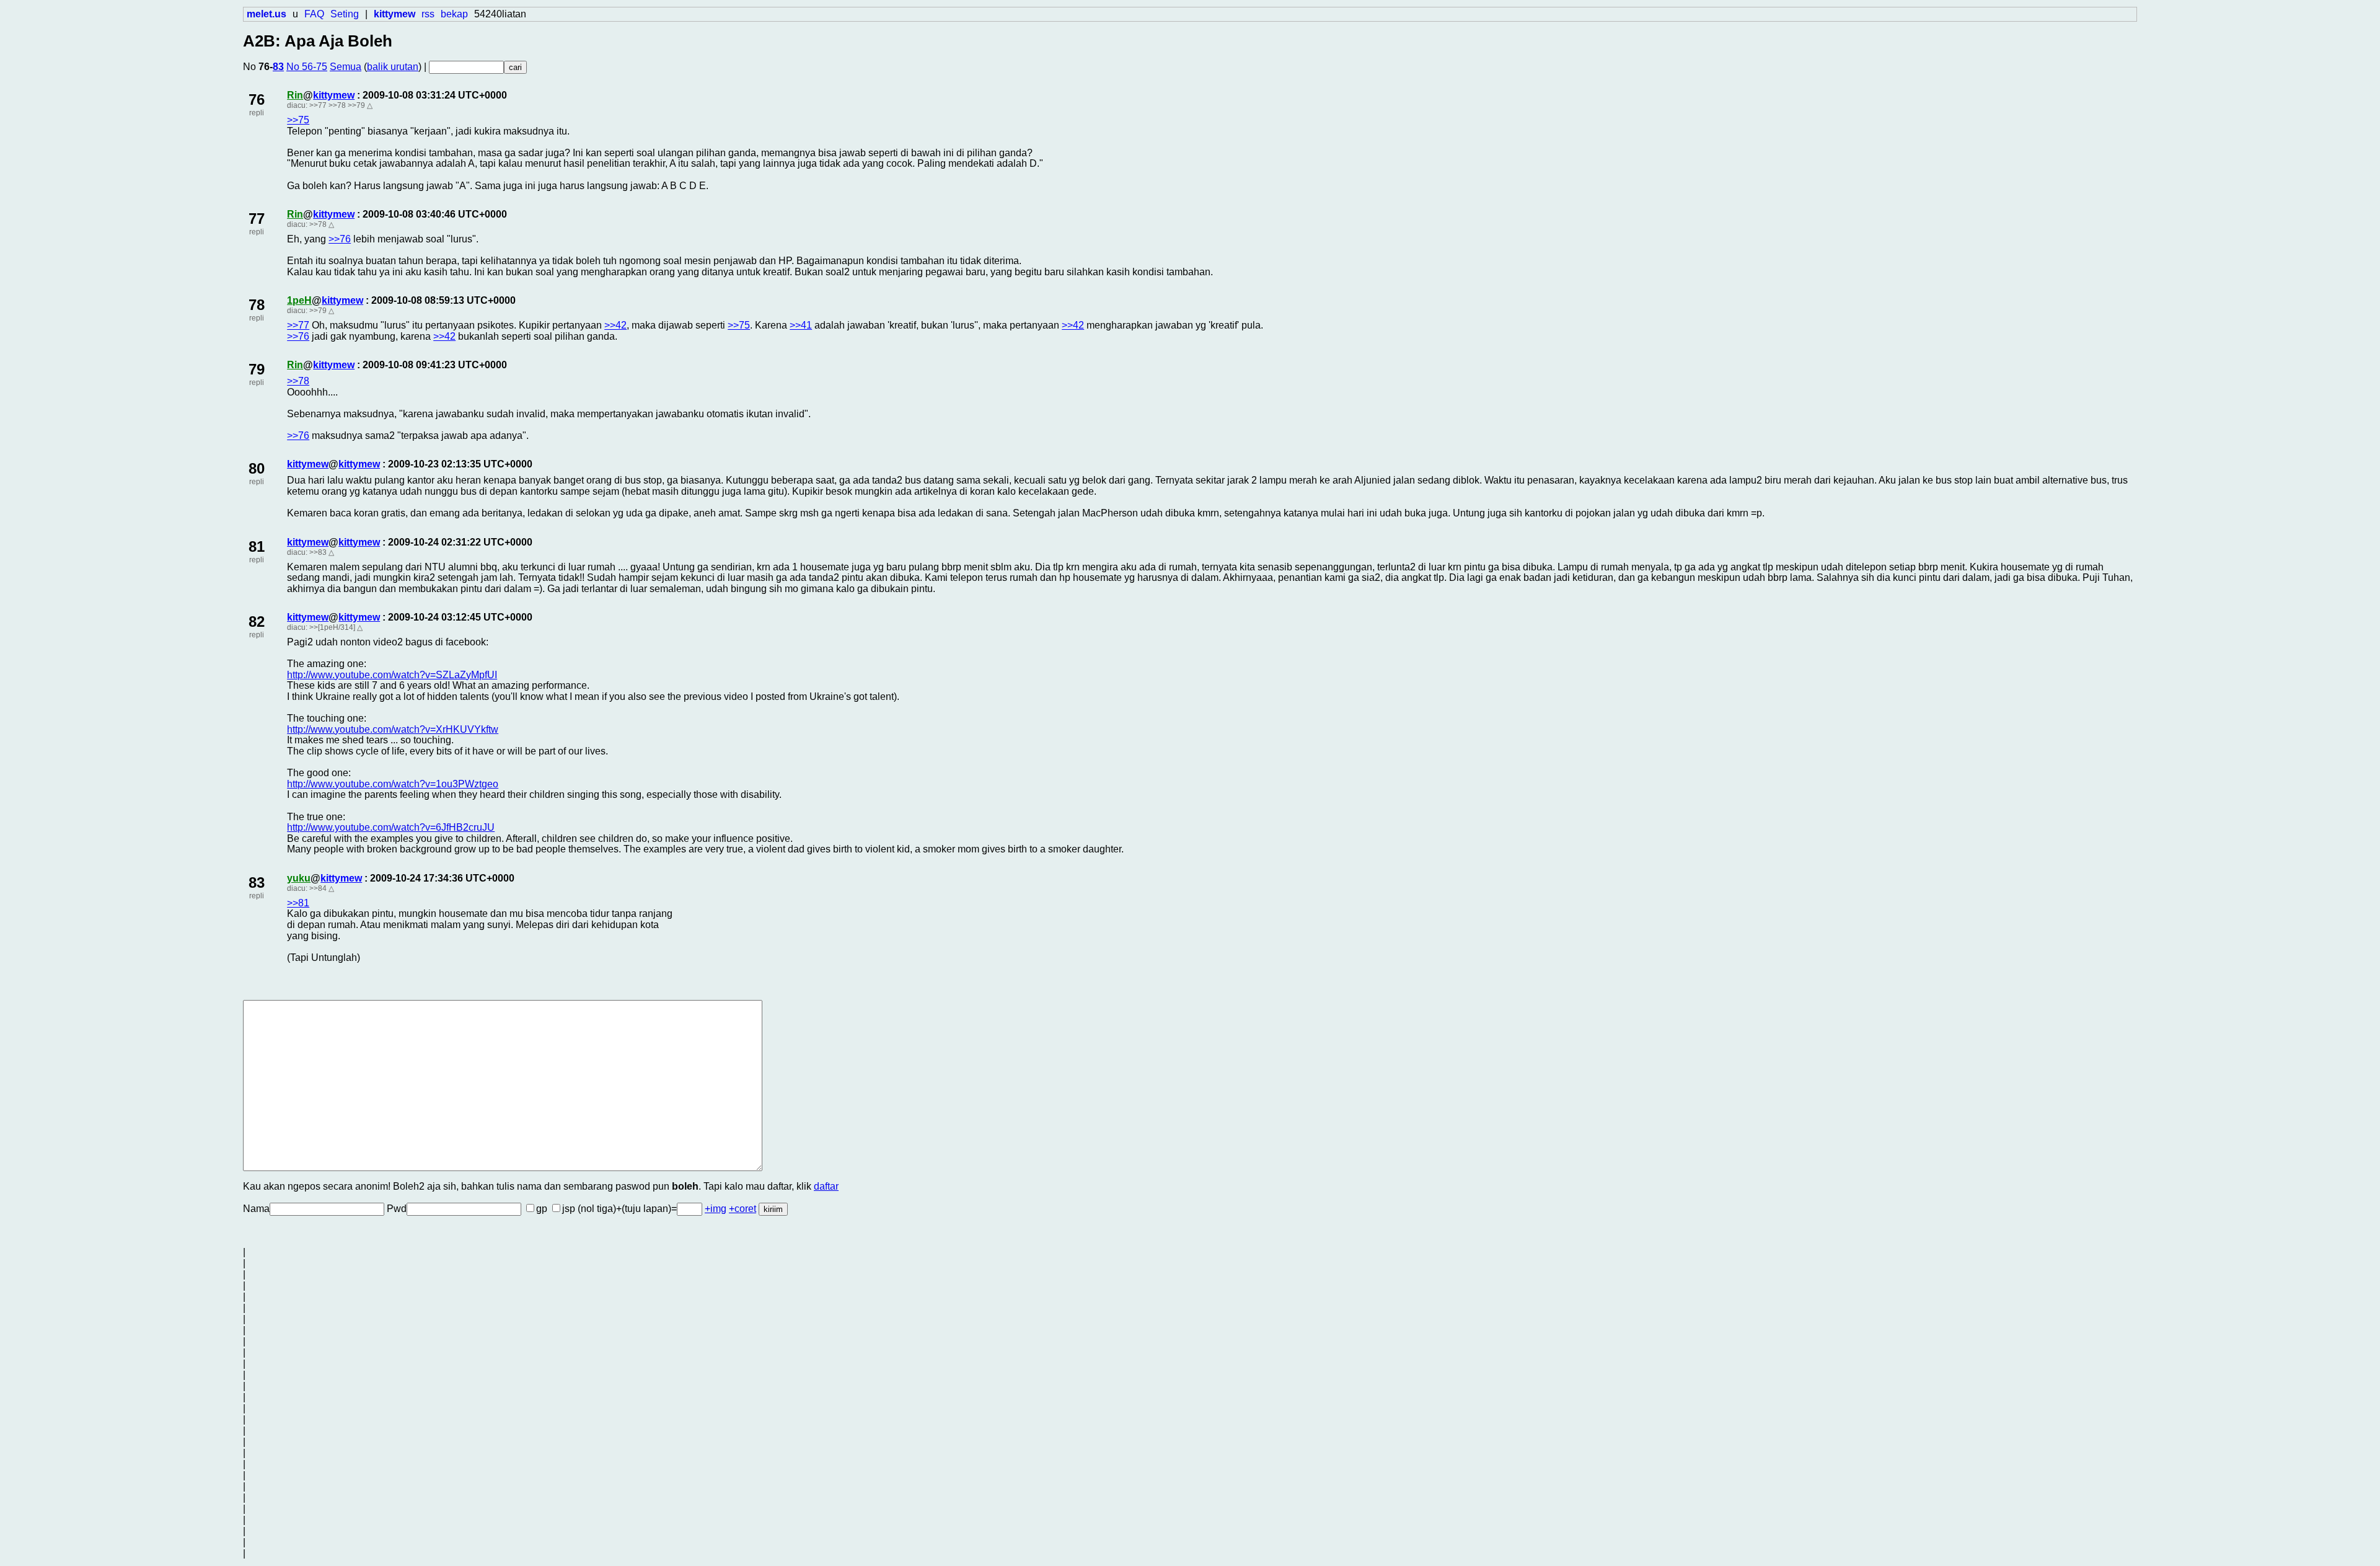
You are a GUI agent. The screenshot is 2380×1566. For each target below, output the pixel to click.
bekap (454, 14)
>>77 (318, 105)
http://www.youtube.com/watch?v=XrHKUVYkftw (393, 729)
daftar (826, 1186)
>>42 (615, 325)
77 (257, 219)
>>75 (298, 120)
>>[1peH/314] (332, 627)
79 (257, 369)
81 (257, 546)
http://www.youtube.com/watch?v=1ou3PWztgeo (393, 784)
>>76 (340, 239)
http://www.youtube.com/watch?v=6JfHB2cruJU (391, 827)
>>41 (801, 325)
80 (257, 468)
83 (278, 67)
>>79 (356, 105)
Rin (295, 95)
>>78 (337, 105)
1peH (299, 300)
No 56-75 (307, 67)
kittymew (334, 95)
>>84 (318, 888)
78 (257, 305)
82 (257, 622)
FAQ (314, 14)
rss (428, 14)
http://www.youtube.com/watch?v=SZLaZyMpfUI (392, 675)
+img (716, 1209)
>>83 (318, 552)
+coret (743, 1209)
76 (257, 100)
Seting (345, 14)
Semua (346, 67)
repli (257, 113)
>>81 (298, 903)
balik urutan (393, 67)
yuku (299, 878)
